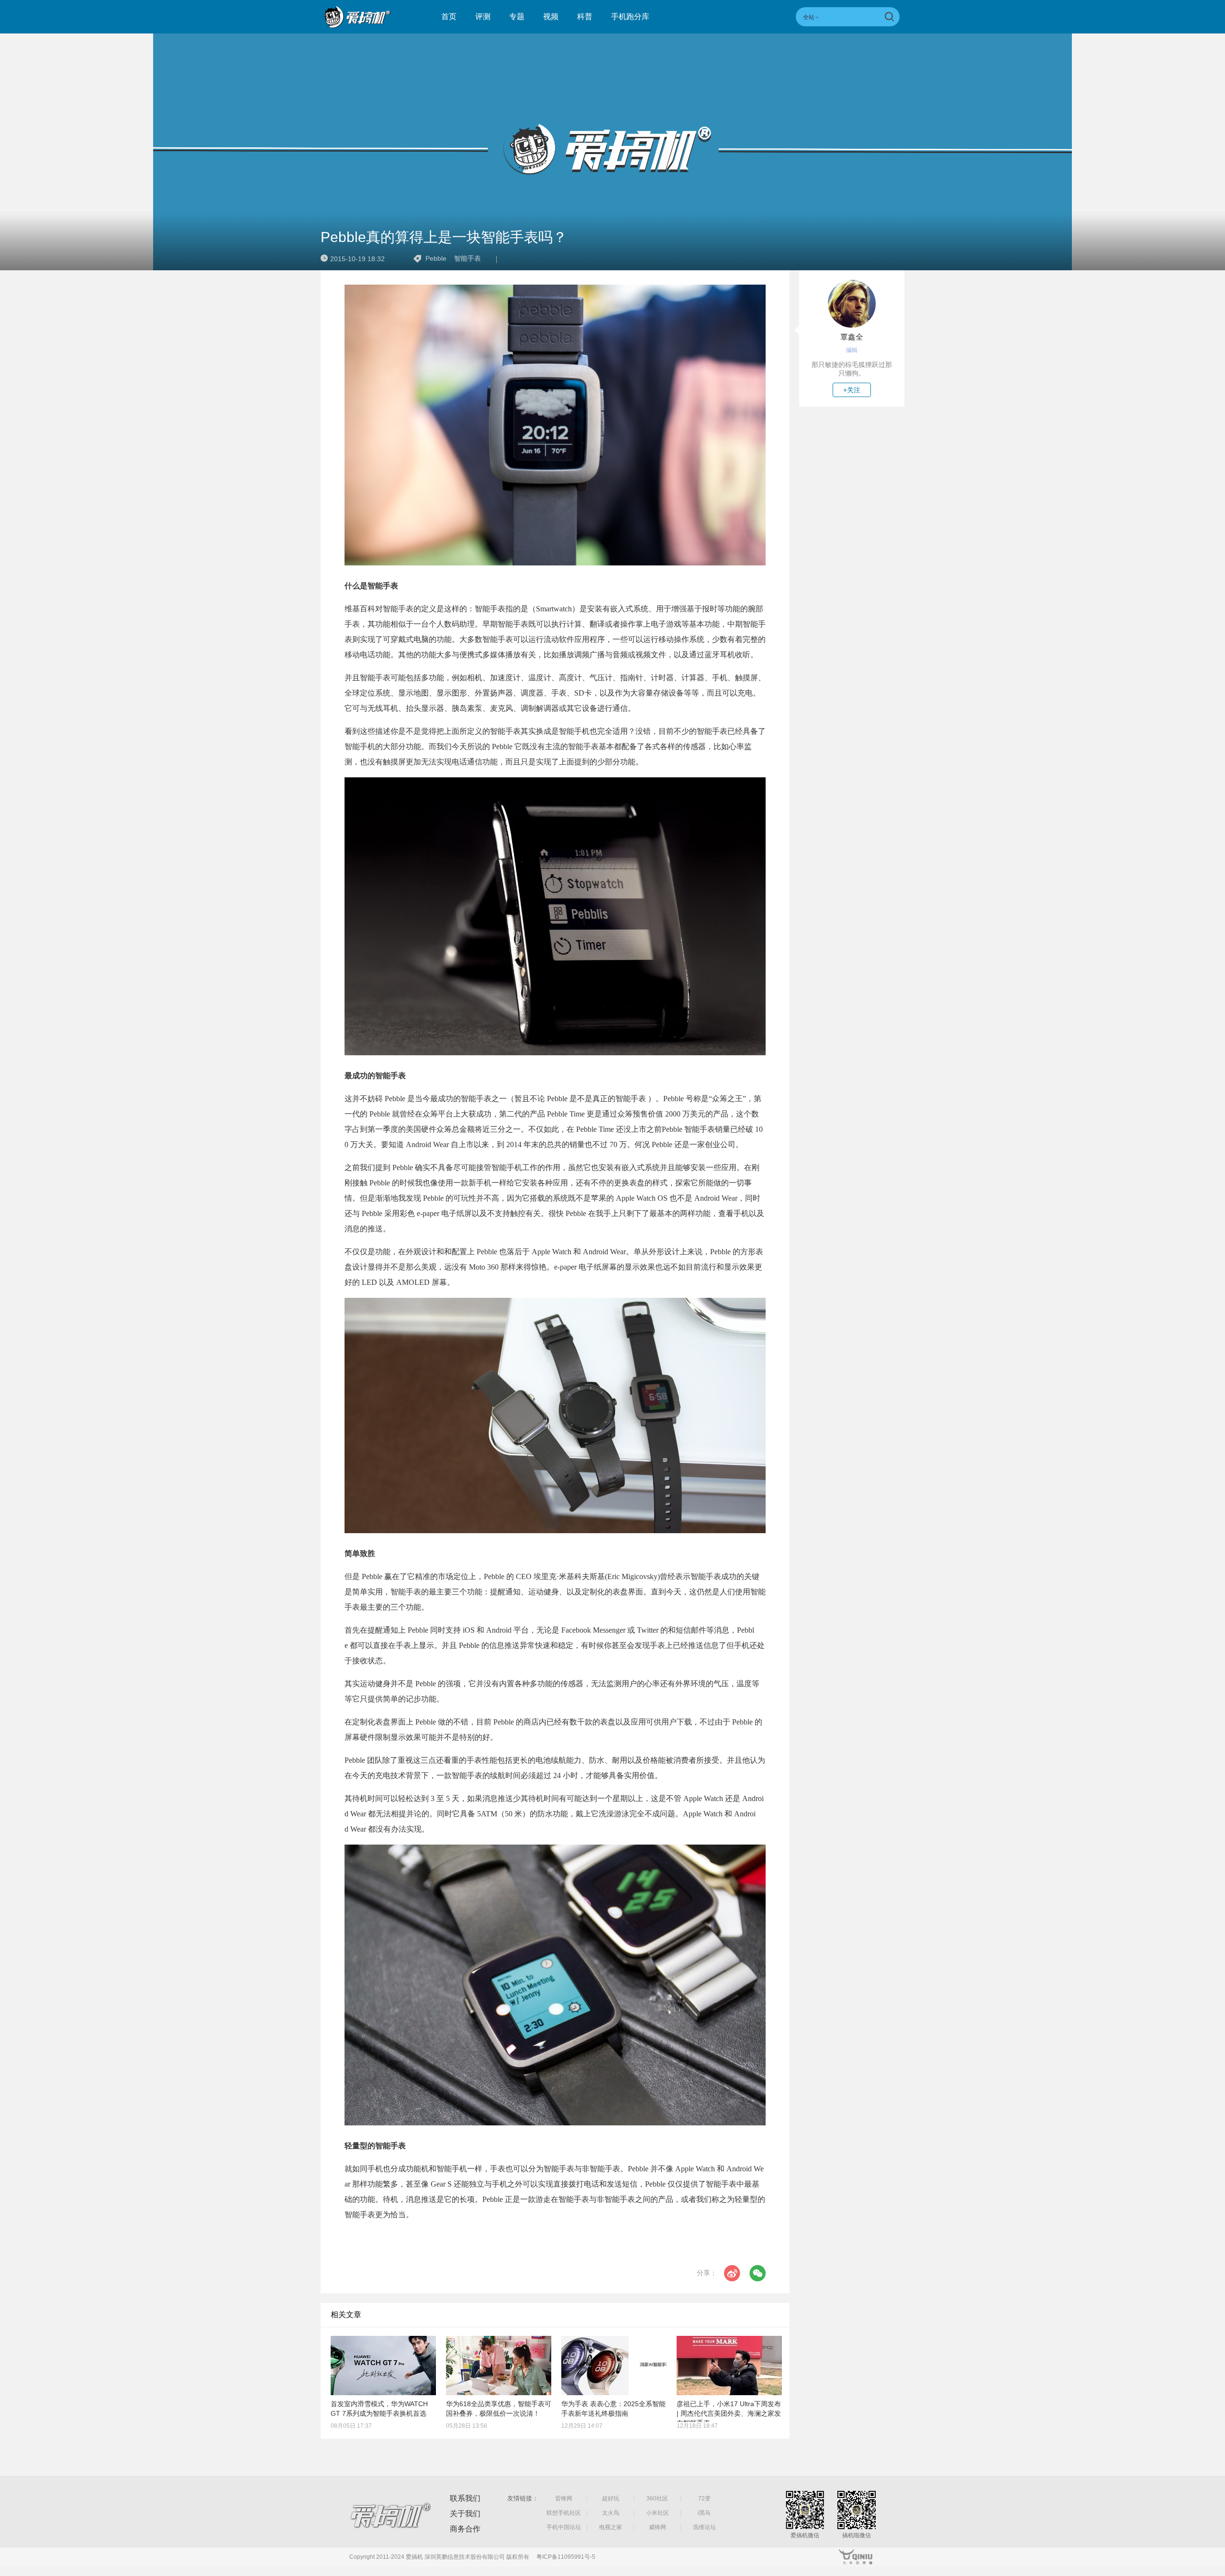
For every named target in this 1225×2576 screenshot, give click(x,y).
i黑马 (704, 2513)
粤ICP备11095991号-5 (566, 2557)
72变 (704, 2499)
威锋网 (657, 2527)
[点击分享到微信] (757, 2273)
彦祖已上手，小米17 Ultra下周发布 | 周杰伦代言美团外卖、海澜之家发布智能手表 (729, 2413)
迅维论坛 (704, 2527)
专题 (517, 17)
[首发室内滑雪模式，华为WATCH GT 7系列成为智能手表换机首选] (383, 2366)
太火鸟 (611, 2513)
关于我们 (465, 2514)
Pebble (436, 258)
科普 (585, 17)
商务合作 (465, 2529)
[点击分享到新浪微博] (732, 2273)
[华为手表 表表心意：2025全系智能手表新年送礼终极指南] (614, 2366)
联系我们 (465, 2498)
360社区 (657, 2499)
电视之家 (611, 2527)
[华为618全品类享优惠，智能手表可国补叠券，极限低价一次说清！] (499, 2366)
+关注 (852, 390)
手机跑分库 (630, 17)
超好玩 (611, 2499)
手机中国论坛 (564, 2527)
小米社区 (657, 2513)
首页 (449, 17)
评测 (483, 17)
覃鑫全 (852, 337)
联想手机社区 (564, 2513)
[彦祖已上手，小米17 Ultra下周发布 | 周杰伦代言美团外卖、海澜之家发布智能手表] (729, 2366)
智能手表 (468, 258)
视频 (551, 17)
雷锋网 (564, 2499)
